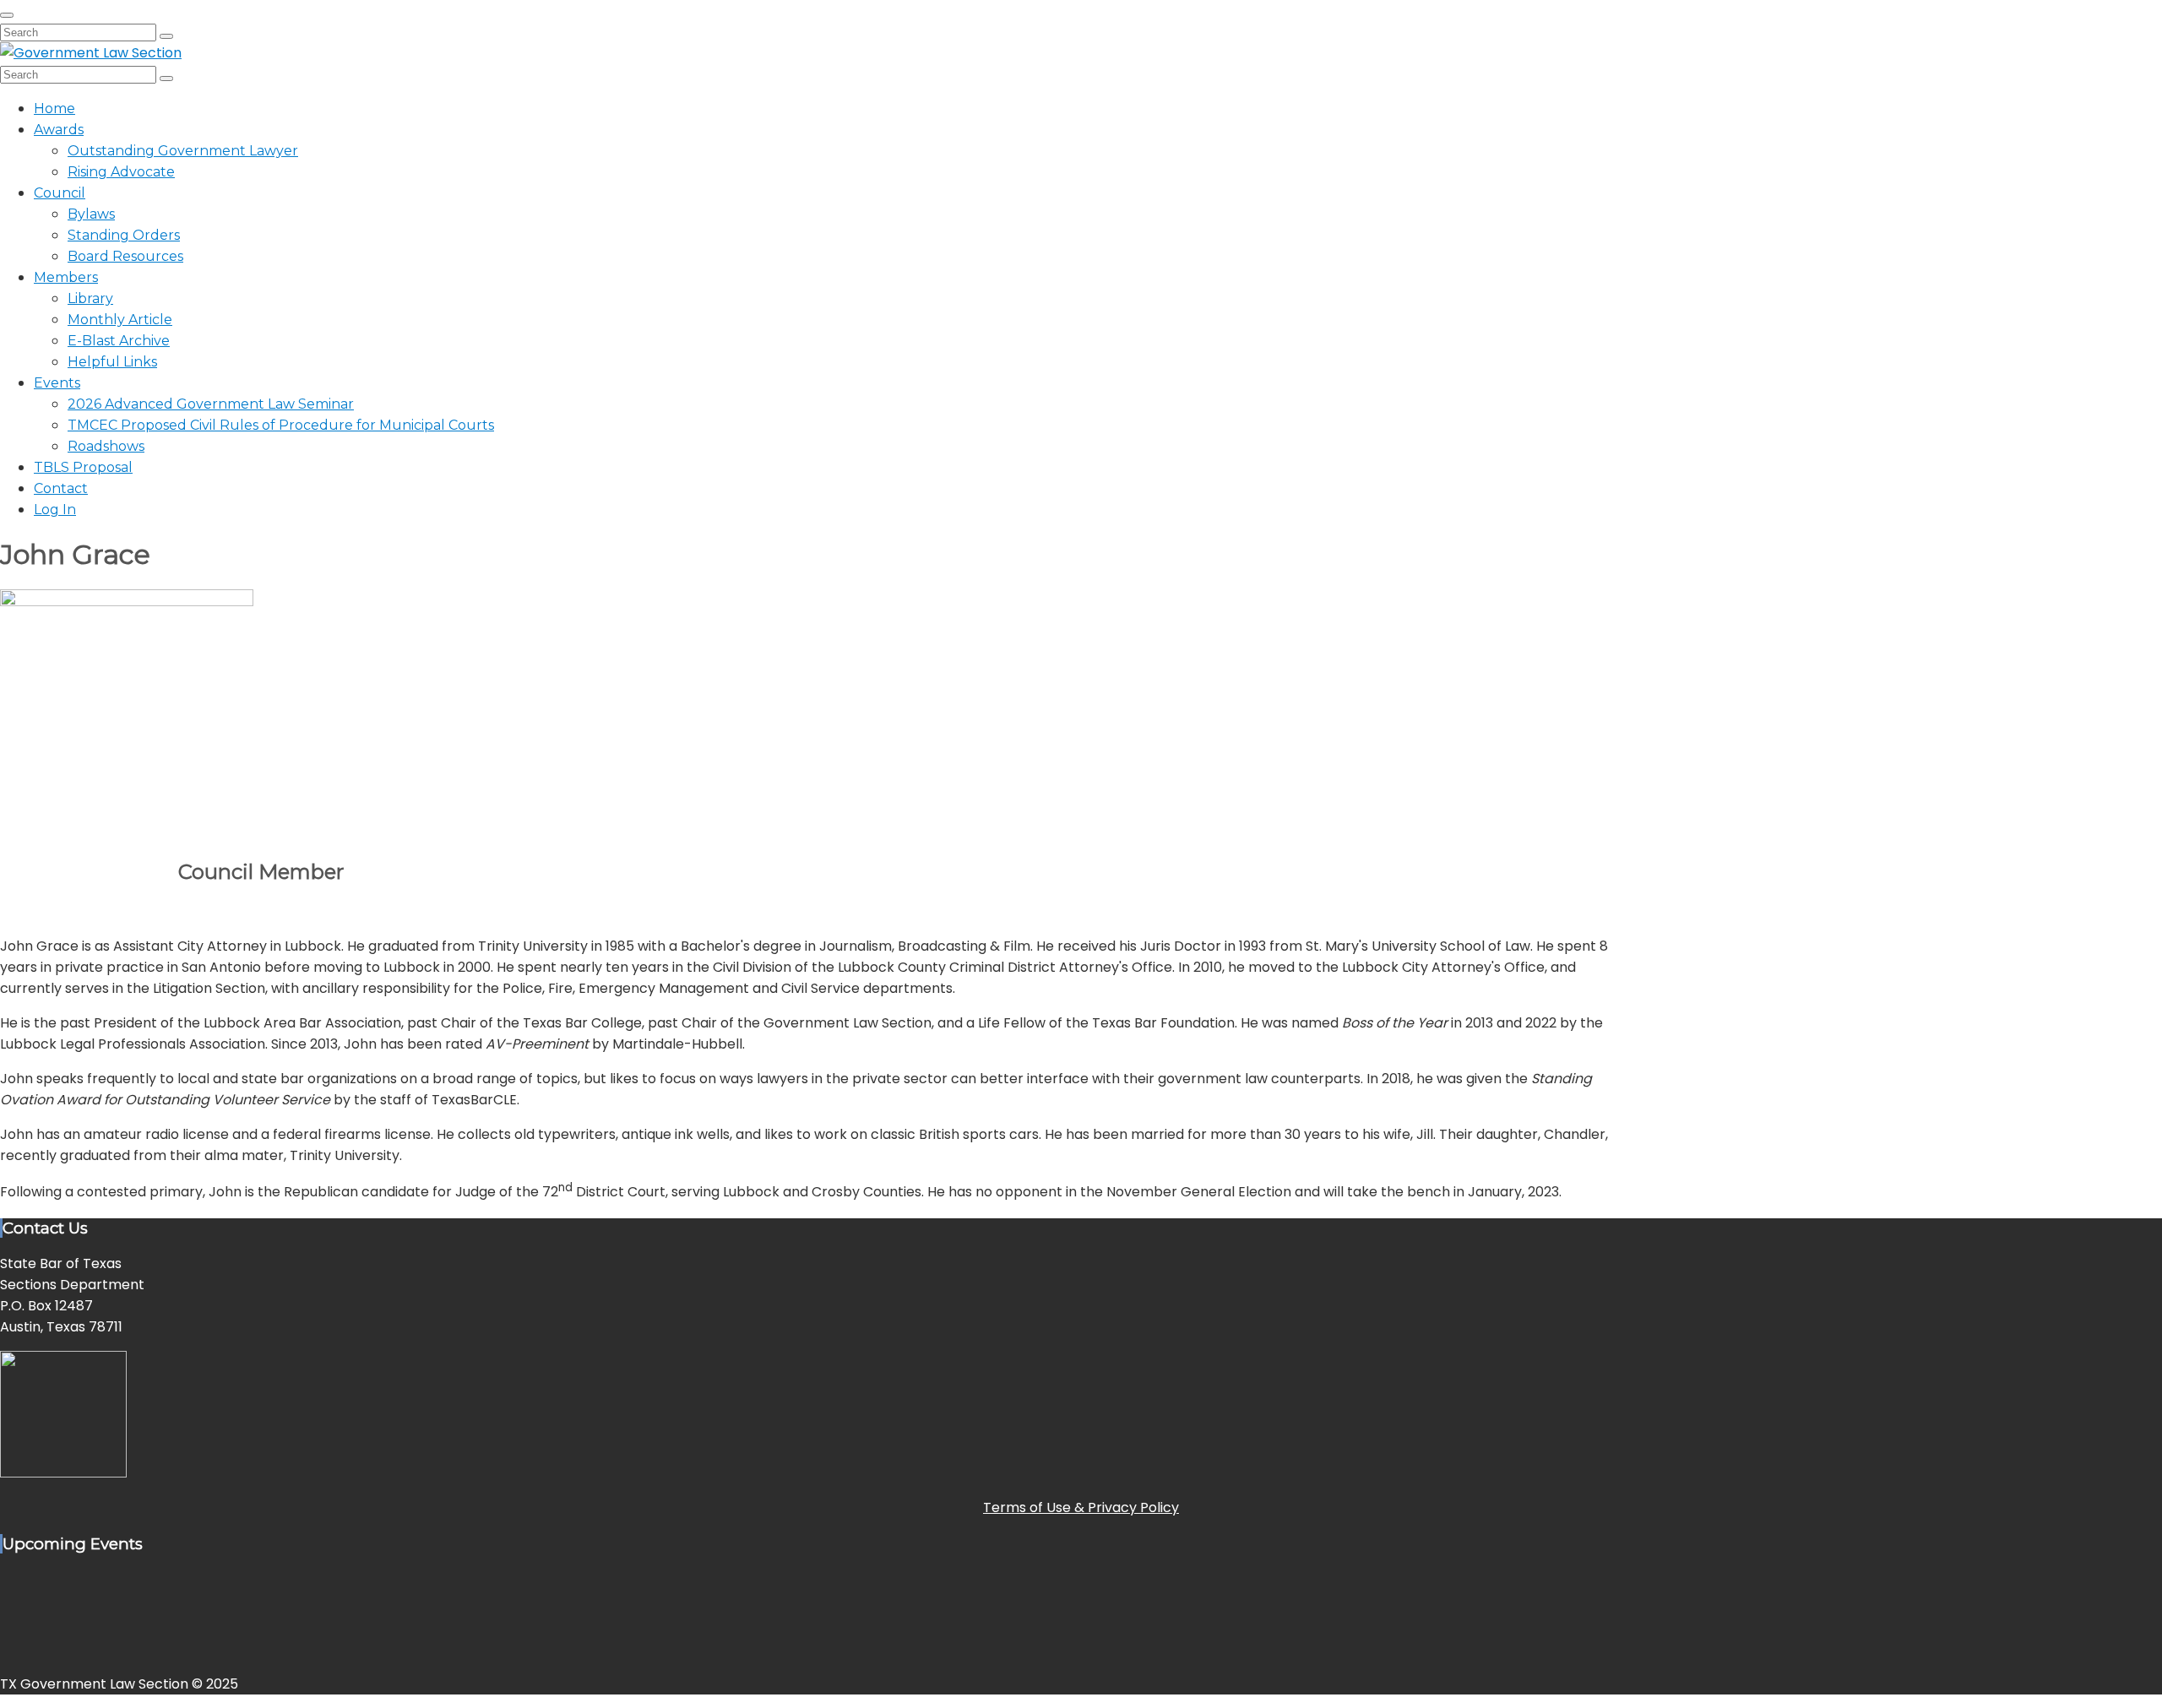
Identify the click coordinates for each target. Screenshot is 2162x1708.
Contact (61, 488)
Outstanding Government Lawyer (183, 151)
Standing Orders (124, 235)
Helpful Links (112, 362)
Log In (55, 510)
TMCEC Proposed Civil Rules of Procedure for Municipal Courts (281, 425)
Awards (59, 130)
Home (54, 108)
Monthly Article (120, 320)
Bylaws (91, 214)
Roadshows (106, 446)
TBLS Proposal (83, 467)
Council (60, 193)
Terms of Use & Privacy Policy (1081, 1507)
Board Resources (125, 256)
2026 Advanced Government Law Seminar (211, 404)
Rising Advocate (121, 172)
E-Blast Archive (119, 341)
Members (66, 277)
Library (90, 298)
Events (57, 383)
